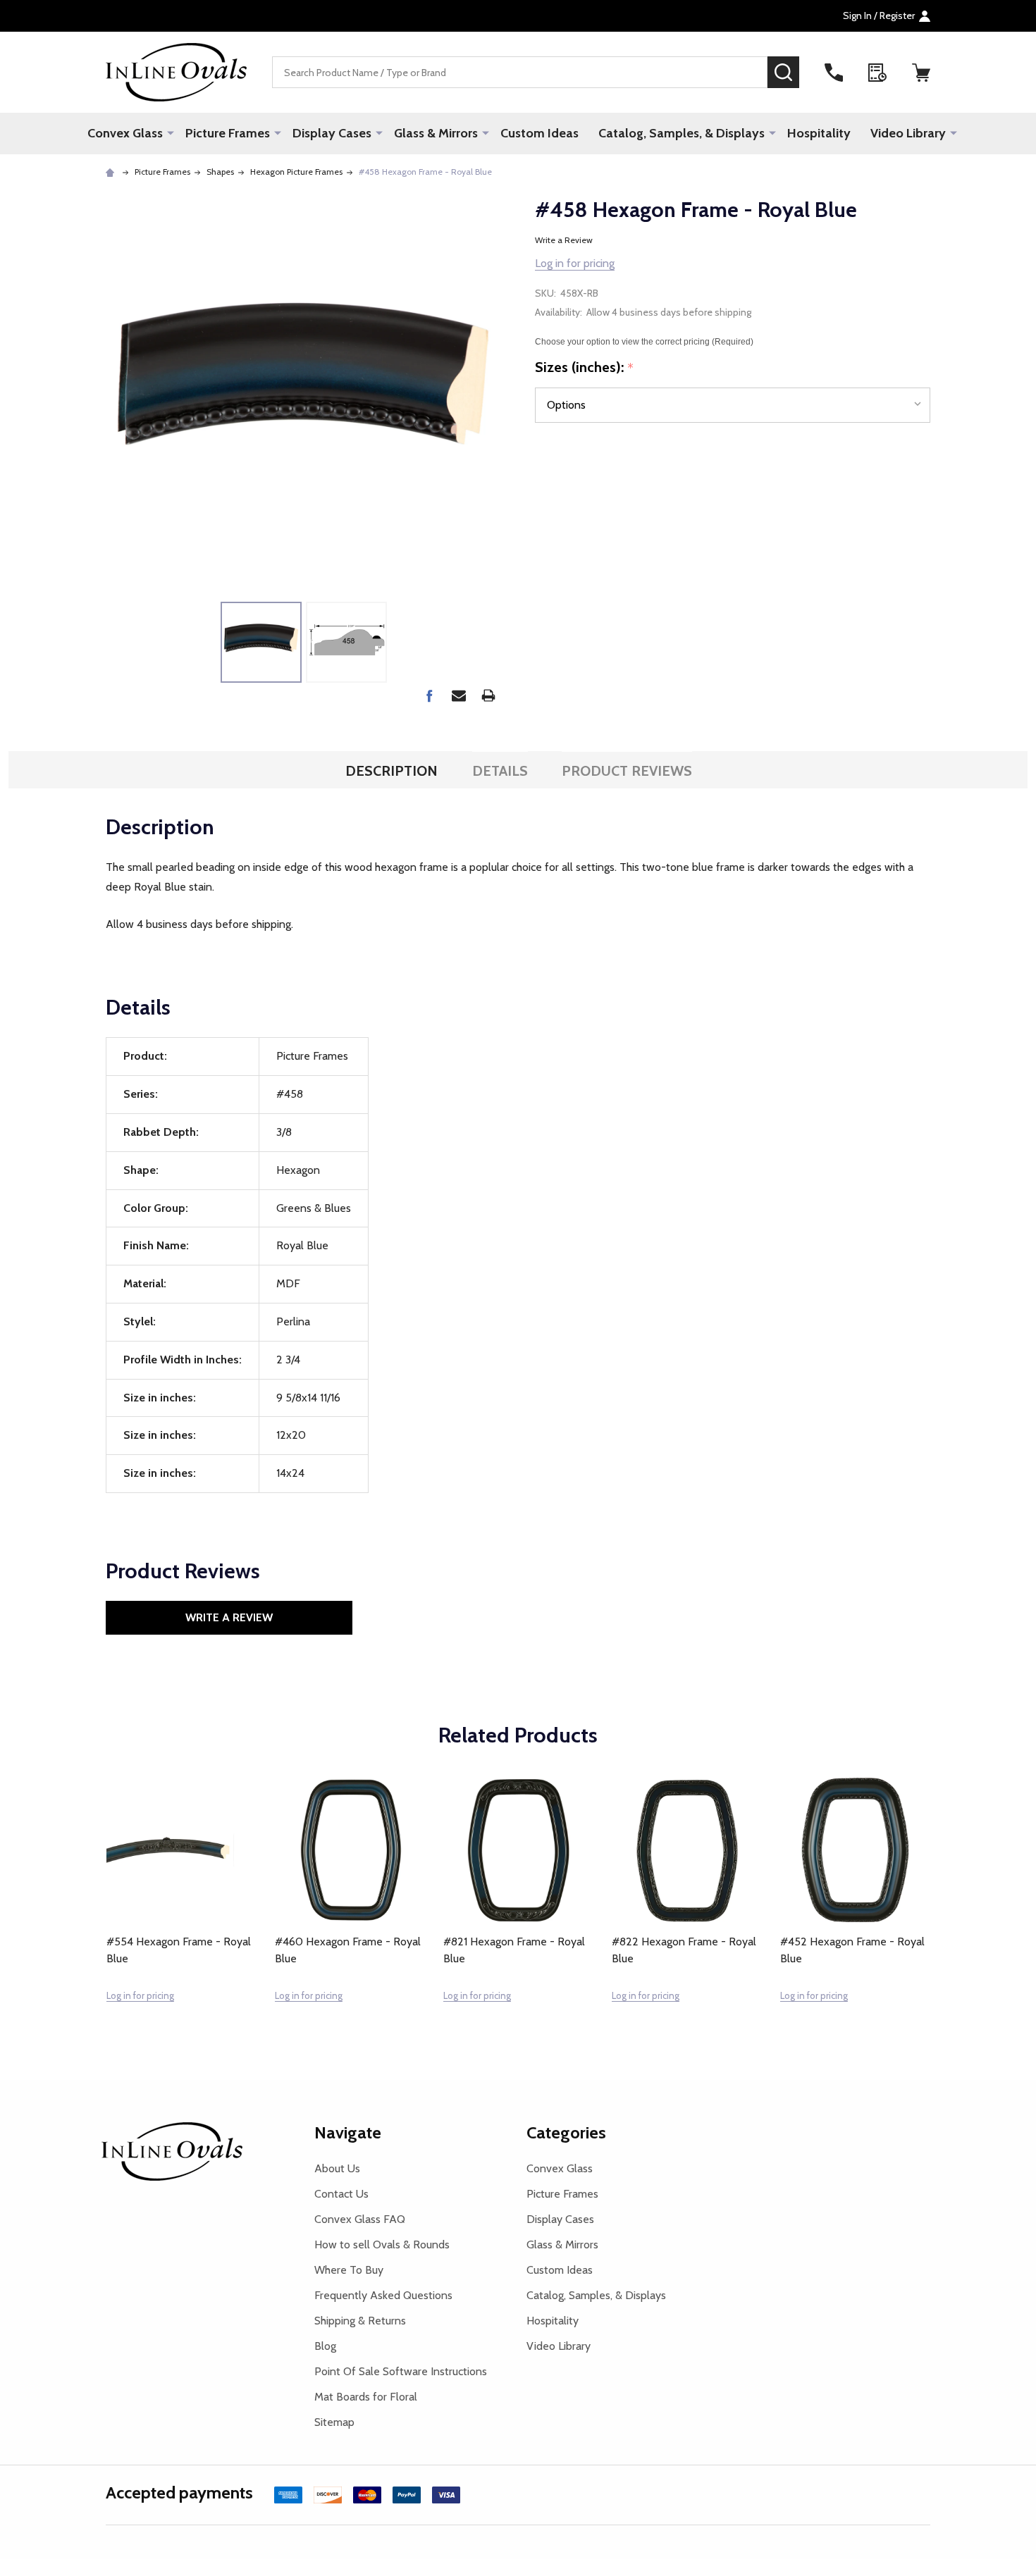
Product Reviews (627, 771)
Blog (325, 2346)
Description (391, 771)
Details (500, 771)
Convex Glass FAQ (360, 2219)
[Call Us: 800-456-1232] (834, 73)
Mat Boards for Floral (366, 2397)
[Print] (488, 695)
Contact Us (341, 2194)
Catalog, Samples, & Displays (682, 133)
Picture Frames (228, 133)
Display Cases (332, 133)
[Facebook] (429, 695)
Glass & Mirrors (436, 133)
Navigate (348, 2132)
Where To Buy (349, 2270)
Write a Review (564, 240)
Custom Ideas (539, 133)
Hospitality (819, 133)
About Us (337, 2168)
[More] (171, 132)
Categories (566, 2132)
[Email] (459, 695)
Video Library (908, 133)
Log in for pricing (575, 263)
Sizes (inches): (585, 368)
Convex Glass (125, 133)
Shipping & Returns (360, 2321)
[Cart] (921, 73)
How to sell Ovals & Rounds (382, 2244)
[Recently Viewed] (877, 73)
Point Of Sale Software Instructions (401, 2371)
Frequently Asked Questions (383, 2295)
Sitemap (334, 2422)
